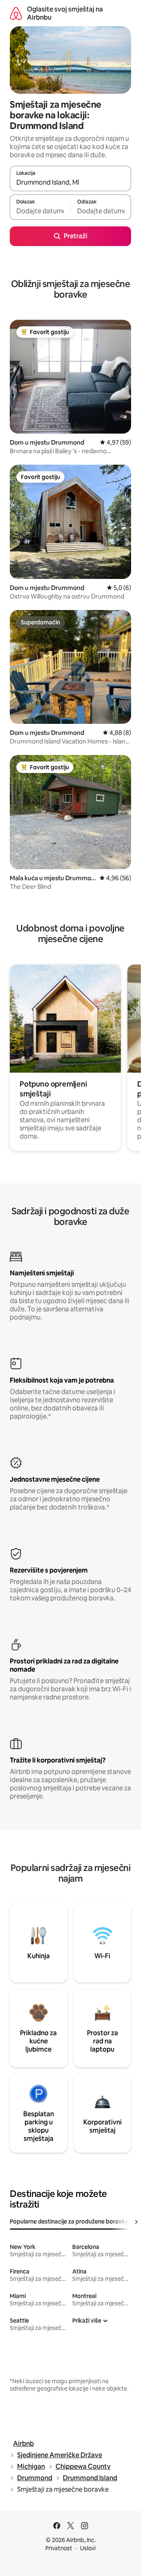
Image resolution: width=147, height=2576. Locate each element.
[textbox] (40, 211)
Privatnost (59, 2548)
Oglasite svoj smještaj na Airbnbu (65, 13)
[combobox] (70, 182)
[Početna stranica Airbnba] (16, 13)
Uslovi (88, 2548)
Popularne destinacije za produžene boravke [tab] (69, 2221)
